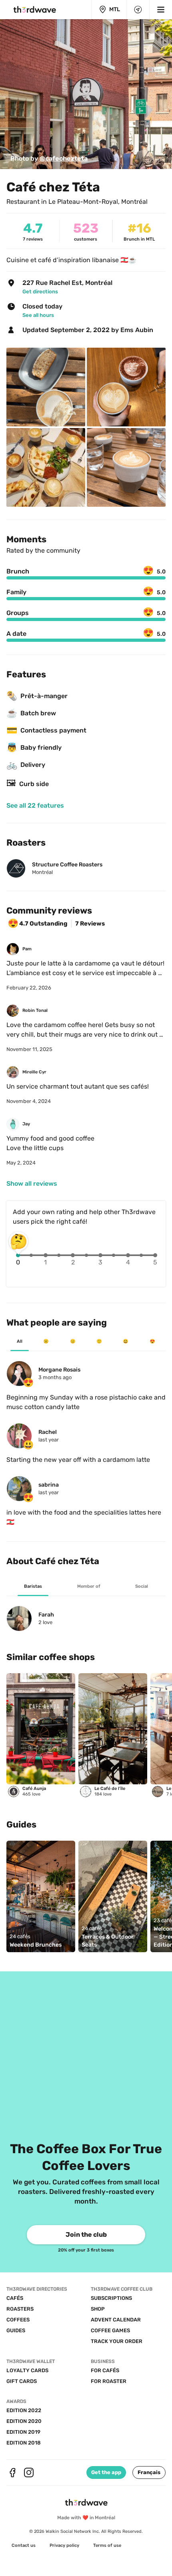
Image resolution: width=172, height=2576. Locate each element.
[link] (49, 159)
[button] (149, 2472)
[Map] (138, 10)
